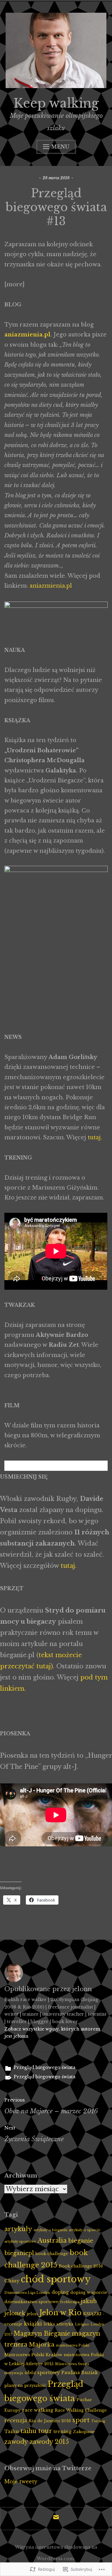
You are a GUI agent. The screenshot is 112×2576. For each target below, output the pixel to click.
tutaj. (96, 1137)
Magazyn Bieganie (42, 2334)
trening (63, 2431)
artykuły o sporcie (85, 2230)
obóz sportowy (42, 2373)
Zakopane (84, 2431)
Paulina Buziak (80, 2373)
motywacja (14, 2373)
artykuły (18, 2229)
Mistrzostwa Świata (72, 2364)
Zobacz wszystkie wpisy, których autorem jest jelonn (52, 2033)
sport (81, 2420)
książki (33, 2324)
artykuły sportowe (20, 2242)
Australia (52, 2240)
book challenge (52, 2253)
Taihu (12, 2431)
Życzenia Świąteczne (34, 2134)
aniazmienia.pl (27, 335)
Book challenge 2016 (81, 2266)
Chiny (12, 2281)
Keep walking (56, 103)
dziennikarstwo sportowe (31, 2302)
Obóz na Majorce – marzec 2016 (51, 2106)
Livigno (82, 2324)
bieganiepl (19, 2253)
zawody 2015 (49, 2442)
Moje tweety (21, 2481)
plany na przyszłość (25, 2385)
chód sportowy (56, 2279)
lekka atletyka (58, 2324)
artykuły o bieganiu (50, 2230)
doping (60, 2292)
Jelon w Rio (60, 2313)
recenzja (16, 2420)
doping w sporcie (89, 2292)
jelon (32, 2314)
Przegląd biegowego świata (44, 2067)
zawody (16, 2442)
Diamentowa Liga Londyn (27, 2293)
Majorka (42, 2345)
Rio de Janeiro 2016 (50, 2421)
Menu (60, 147)
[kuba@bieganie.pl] (56, 2519)
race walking (38, 2410)
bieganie (81, 2241)
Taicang (98, 2421)
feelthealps (70, 2302)
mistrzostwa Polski (73, 2345)
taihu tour (36, 2431)
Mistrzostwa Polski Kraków (33, 2355)
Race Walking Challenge (81, 2410)
